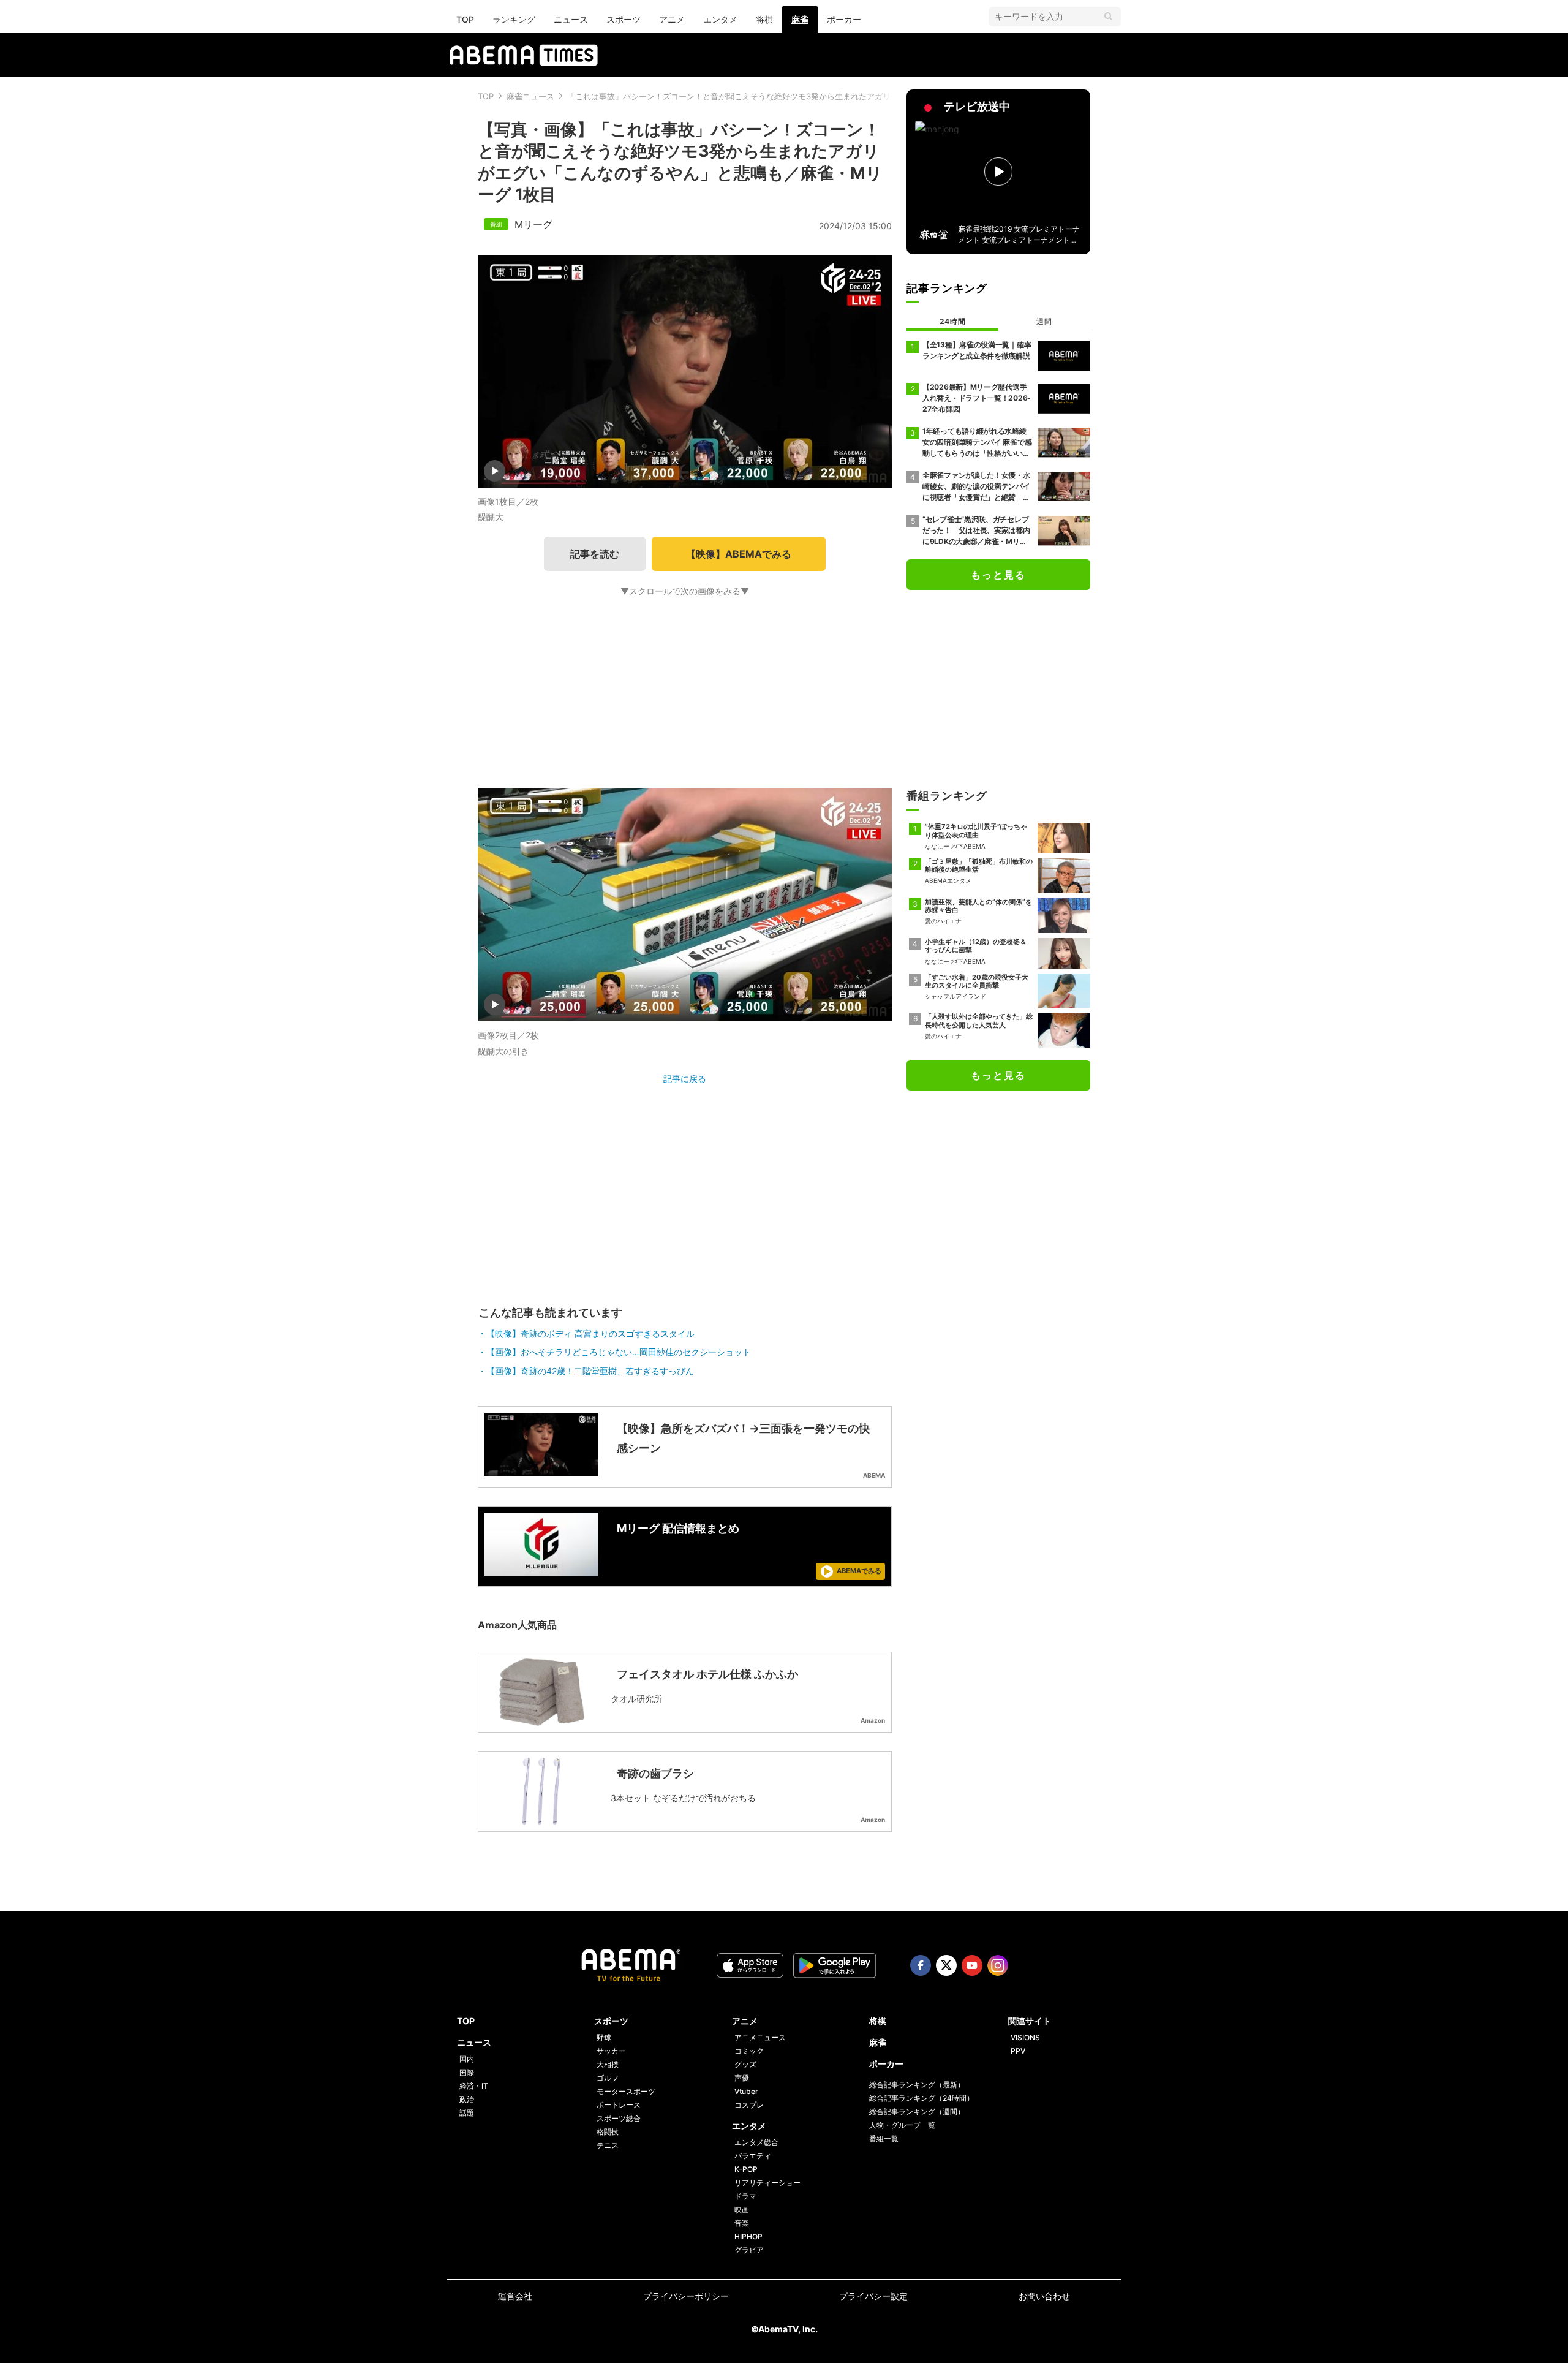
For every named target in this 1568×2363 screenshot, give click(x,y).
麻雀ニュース (530, 96)
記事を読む (595, 554)
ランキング (514, 19)
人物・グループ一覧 (902, 2125)
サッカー (611, 2051)
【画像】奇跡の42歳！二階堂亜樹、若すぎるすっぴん (590, 1371)
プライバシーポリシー (686, 2296)
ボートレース (619, 2105)
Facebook (921, 1965)
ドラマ (745, 2196)
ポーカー (844, 19)
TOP (465, 19)
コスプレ (749, 2105)
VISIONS (1025, 2037)
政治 (467, 2099)
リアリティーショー (767, 2183)
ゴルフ (608, 2078)
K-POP (746, 2169)
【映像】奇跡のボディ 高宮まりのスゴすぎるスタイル (590, 1333)
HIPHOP (748, 2236)
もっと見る (998, 575)
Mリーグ (533, 224)
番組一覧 (884, 2138)
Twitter (946, 1965)
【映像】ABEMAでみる (739, 554)
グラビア (749, 2250)
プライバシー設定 (873, 2296)
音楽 (742, 2223)
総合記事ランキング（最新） (917, 2085)
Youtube (972, 1965)
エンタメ (720, 19)
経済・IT (474, 2086)
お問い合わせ (1044, 2296)
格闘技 (608, 2132)
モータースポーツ (626, 2091)
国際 (467, 2072)
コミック (749, 2051)
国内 (467, 2059)
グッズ (745, 2064)
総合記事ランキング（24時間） (922, 2098)
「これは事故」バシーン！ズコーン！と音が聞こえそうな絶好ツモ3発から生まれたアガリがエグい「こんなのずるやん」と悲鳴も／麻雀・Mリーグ (832, 96)
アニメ (672, 19)
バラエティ (753, 2156)
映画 (742, 2210)
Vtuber (746, 2091)
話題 (467, 2113)
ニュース (571, 19)
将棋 (764, 19)
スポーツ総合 (619, 2118)
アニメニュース (760, 2037)
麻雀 (800, 19)
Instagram (998, 1965)
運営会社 (515, 2296)
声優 (742, 2078)
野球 (604, 2037)
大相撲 (608, 2064)
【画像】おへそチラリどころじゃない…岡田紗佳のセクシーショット (619, 1352)
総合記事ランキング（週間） (917, 2112)
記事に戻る (685, 1079)
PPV (1018, 2051)
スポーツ (624, 19)
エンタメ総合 (756, 2142)
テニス (608, 2145)
